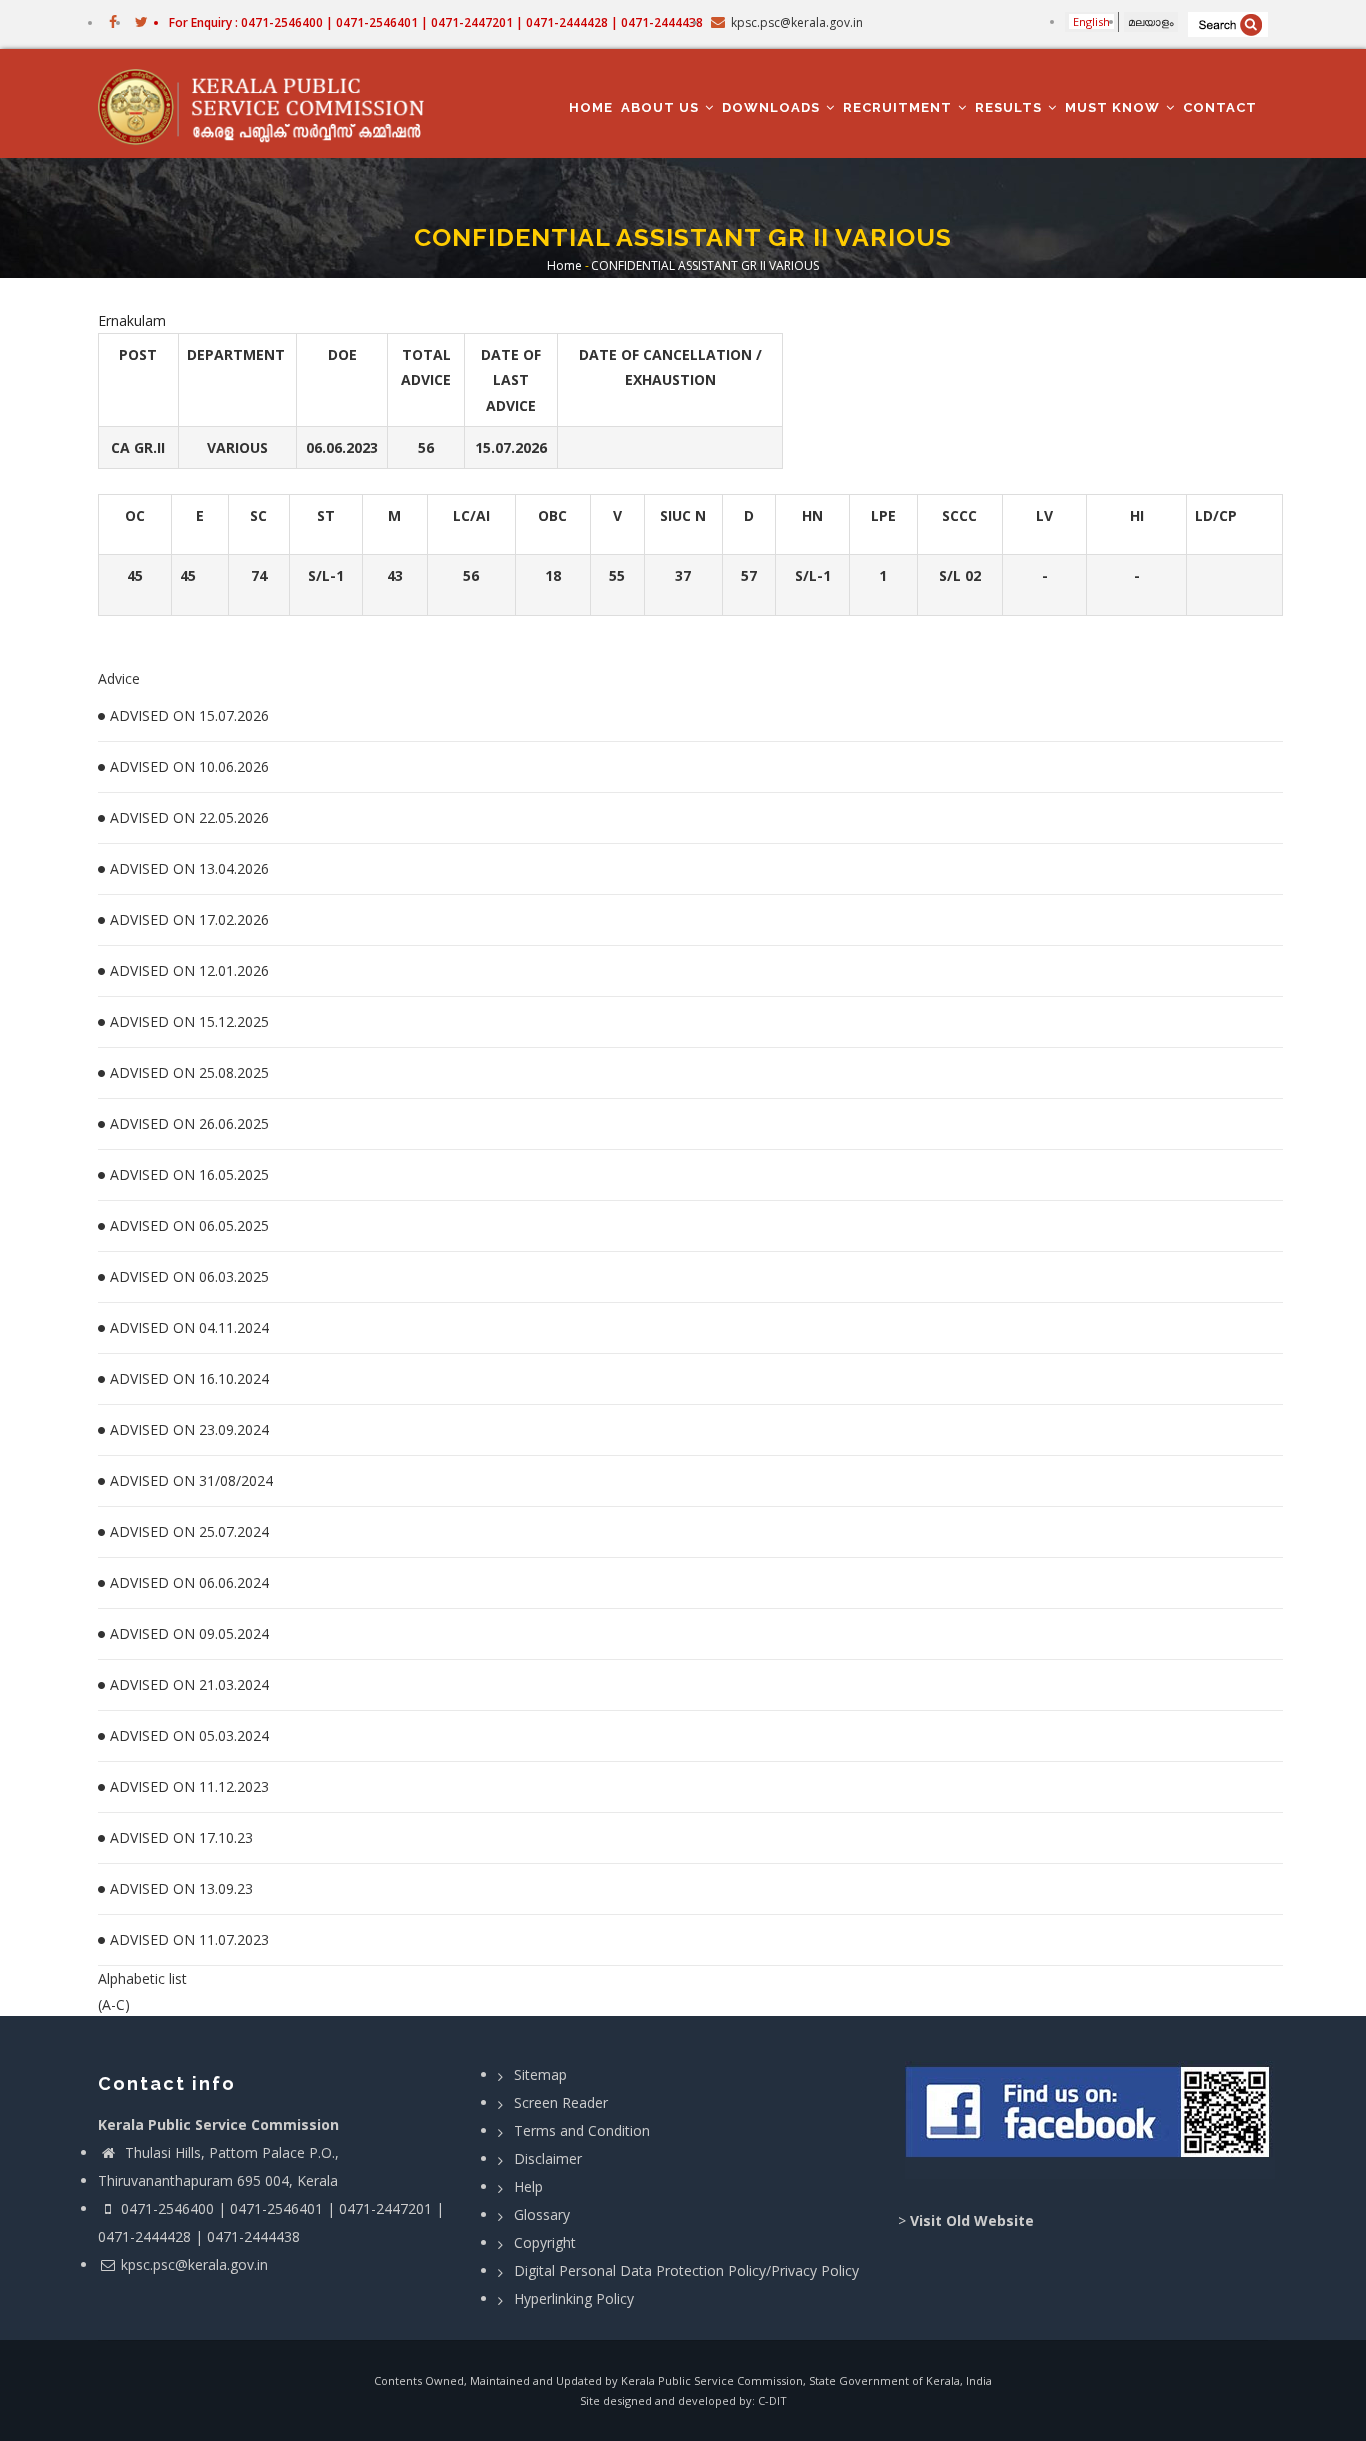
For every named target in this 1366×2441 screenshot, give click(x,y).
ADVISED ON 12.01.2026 (189, 970)
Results (1010, 107)
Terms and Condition (582, 2130)
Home (591, 107)
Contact (1220, 107)
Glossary (542, 2214)
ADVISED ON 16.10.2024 (189, 1378)
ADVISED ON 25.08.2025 (189, 1072)
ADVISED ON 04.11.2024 (189, 1327)
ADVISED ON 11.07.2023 (189, 1939)
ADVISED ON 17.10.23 (181, 1837)
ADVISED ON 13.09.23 (181, 1888)
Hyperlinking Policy (574, 2298)
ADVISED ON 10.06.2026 (189, 766)
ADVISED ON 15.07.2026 (189, 715)
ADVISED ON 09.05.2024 (189, 1633)
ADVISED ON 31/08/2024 (191, 1480)
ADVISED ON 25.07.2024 (189, 1531)
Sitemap (540, 2074)
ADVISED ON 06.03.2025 (189, 1276)
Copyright (545, 2242)
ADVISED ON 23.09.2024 (189, 1429)
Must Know (1114, 107)
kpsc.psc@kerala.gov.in (194, 2264)
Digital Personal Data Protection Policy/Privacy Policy (686, 2270)
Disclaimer (548, 2158)
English (1091, 21)
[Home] (270, 104)
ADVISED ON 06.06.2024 (189, 1582)
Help (528, 2186)
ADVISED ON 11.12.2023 (189, 1786)
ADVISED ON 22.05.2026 (189, 817)
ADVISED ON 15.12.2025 (189, 1021)
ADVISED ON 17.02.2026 (189, 919)
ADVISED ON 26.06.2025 (189, 1123)
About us (662, 107)
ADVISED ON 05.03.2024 (189, 1735)
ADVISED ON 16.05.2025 (189, 1174)
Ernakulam (132, 320)
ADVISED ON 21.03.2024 (189, 1684)
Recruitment (899, 107)
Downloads (773, 107)
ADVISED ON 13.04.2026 (189, 868)
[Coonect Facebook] (1090, 2120)
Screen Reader (561, 2102)
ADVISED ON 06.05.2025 (189, 1225)
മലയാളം (1151, 21)
